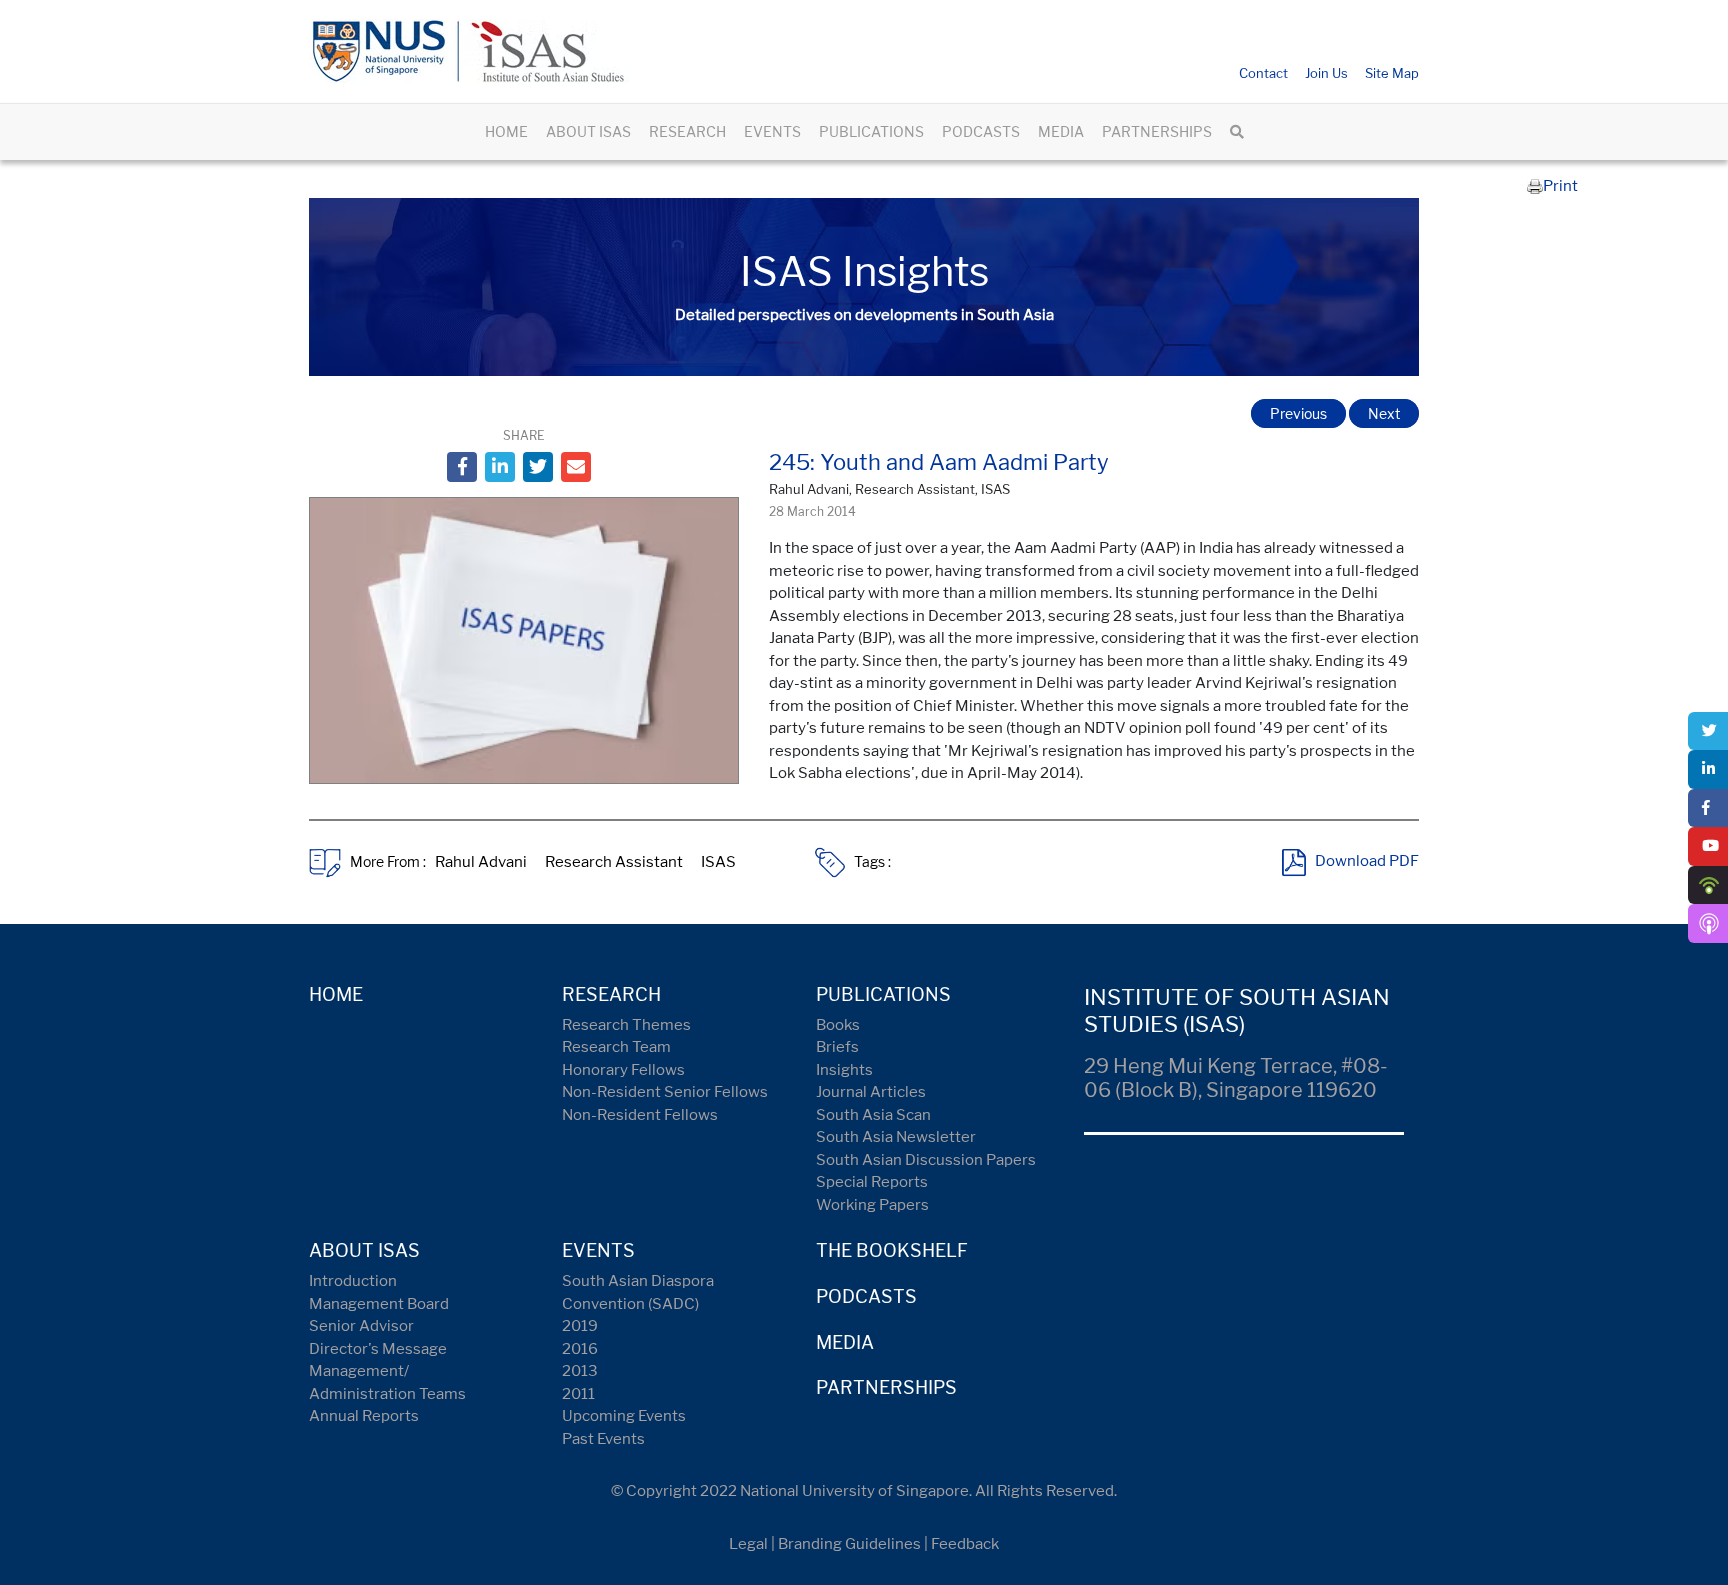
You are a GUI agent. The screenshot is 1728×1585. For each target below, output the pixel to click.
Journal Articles (871, 1092)
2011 (578, 1394)
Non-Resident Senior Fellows (665, 1092)
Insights (844, 1070)
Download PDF (1367, 862)
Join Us (1326, 73)
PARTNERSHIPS (1157, 131)
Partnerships (886, 1387)
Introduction (353, 1281)
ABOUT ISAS (588, 131)
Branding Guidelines (849, 1544)
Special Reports (872, 1182)
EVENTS (772, 131)
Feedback (965, 1544)
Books (838, 1025)
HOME (506, 131)
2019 (580, 1326)
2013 (580, 1371)
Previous (1298, 413)
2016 (580, 1349)
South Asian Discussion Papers (926, 1160)
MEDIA (1061, 131)
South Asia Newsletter (896, 1137)
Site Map (1392, 73)
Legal (748, 1544)
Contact (1263, 73)
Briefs (837, 1047)
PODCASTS (981, 131)
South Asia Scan (873, 1115)
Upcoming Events (624, 1416)
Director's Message (378, 1349)
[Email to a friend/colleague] (576, 467)
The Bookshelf (892, 1250)
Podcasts (866, 1296)
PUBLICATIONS (871, 131)
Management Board (379, 1304)
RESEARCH (687, 131)
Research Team (616, 1047)
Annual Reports (364, 1416)
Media (845, 1342)
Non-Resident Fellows (640, 1115)
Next (1384, 413)
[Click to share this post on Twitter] (538, 467)
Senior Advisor (361, 1326)
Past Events (603, 1439)
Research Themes (626, 1025)
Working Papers (872, 1205)
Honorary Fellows (623, 1070)
